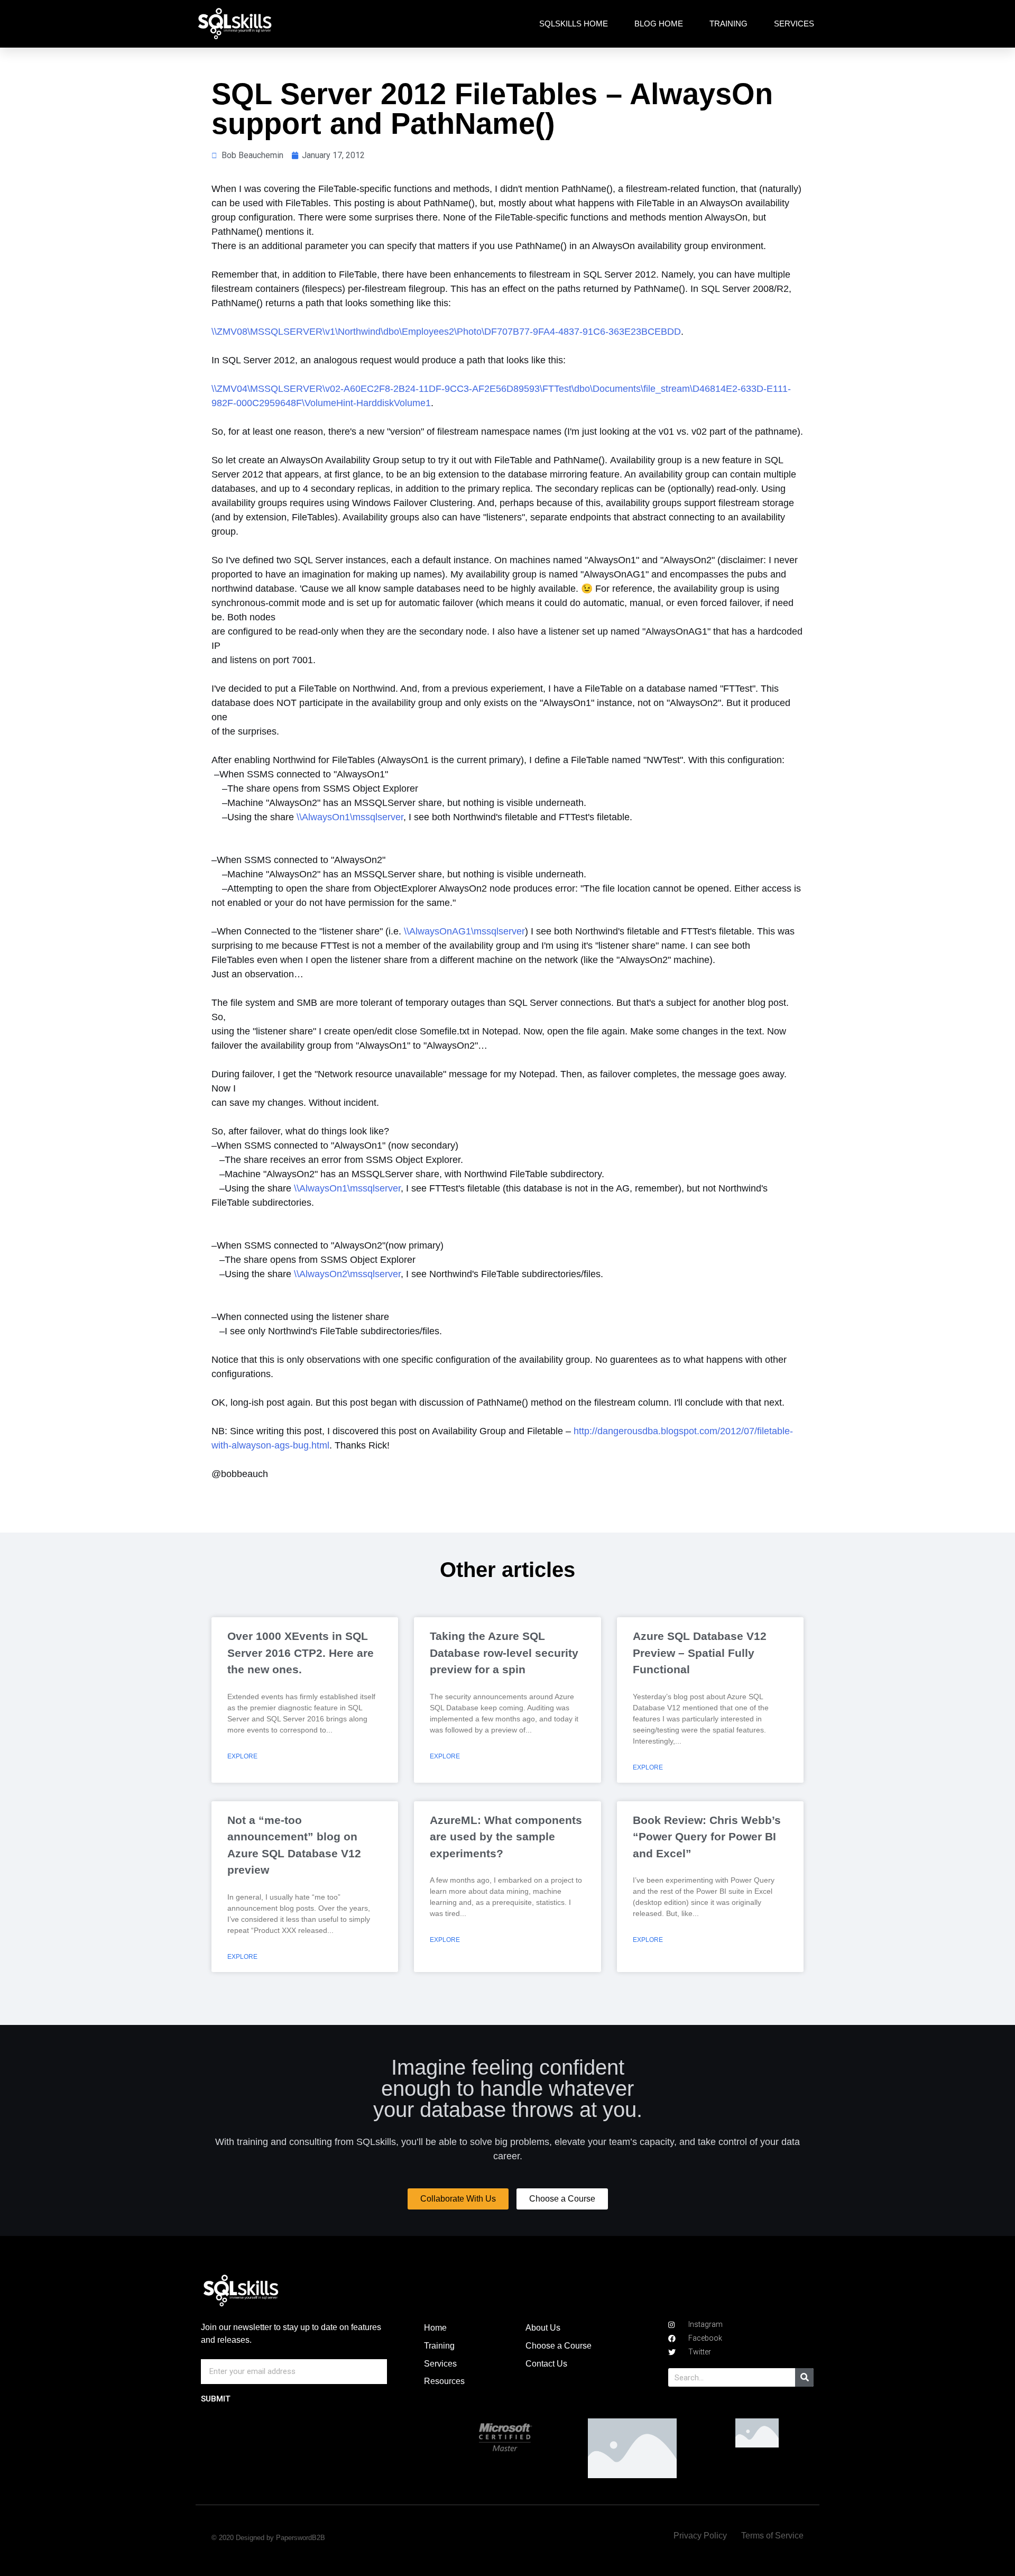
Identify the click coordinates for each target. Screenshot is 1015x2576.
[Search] (804, 2377)
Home (435, 2328)
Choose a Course (559, 2346)
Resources (444, 2381)
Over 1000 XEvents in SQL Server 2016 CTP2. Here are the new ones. (301, 1653)
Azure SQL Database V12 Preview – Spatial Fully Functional (700, 1653)
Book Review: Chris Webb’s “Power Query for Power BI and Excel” (707, 1837)
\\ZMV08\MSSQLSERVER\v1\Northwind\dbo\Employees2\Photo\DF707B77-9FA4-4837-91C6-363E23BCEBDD (446, 332)
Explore (242, 1756)
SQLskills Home (574, 24)
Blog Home (659, 24)
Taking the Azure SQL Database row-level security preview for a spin (504, 1653)
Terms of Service (772, 2536)
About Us (543, 2328)
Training (728, 24)
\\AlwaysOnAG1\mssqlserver (464, 931)
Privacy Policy (700, 2536)
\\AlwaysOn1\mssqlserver (350, 817)
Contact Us (546, 2364)
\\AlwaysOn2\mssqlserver (347, 1274)
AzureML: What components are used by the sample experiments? (506, 1837)
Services (794, 24)
